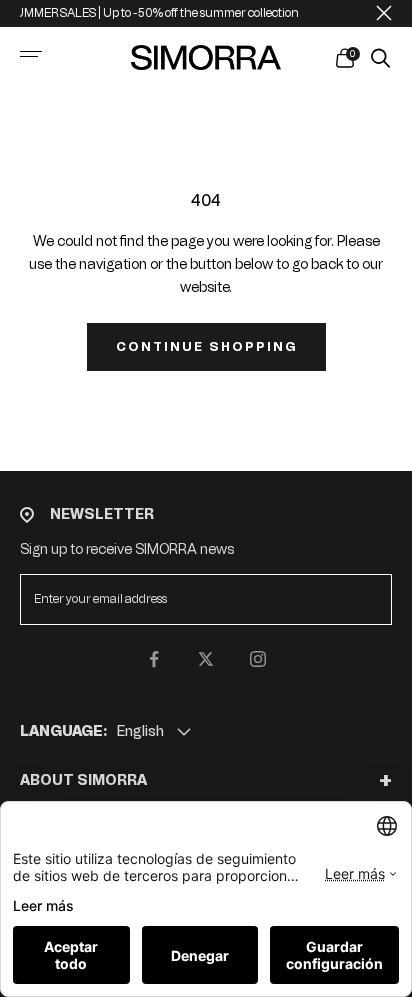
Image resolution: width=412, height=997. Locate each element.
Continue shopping (206, 347)
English (140, 731)
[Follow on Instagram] (258, 659)
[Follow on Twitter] (206, 659)
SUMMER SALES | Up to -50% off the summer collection (148, 13)
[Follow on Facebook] (154, 659)
